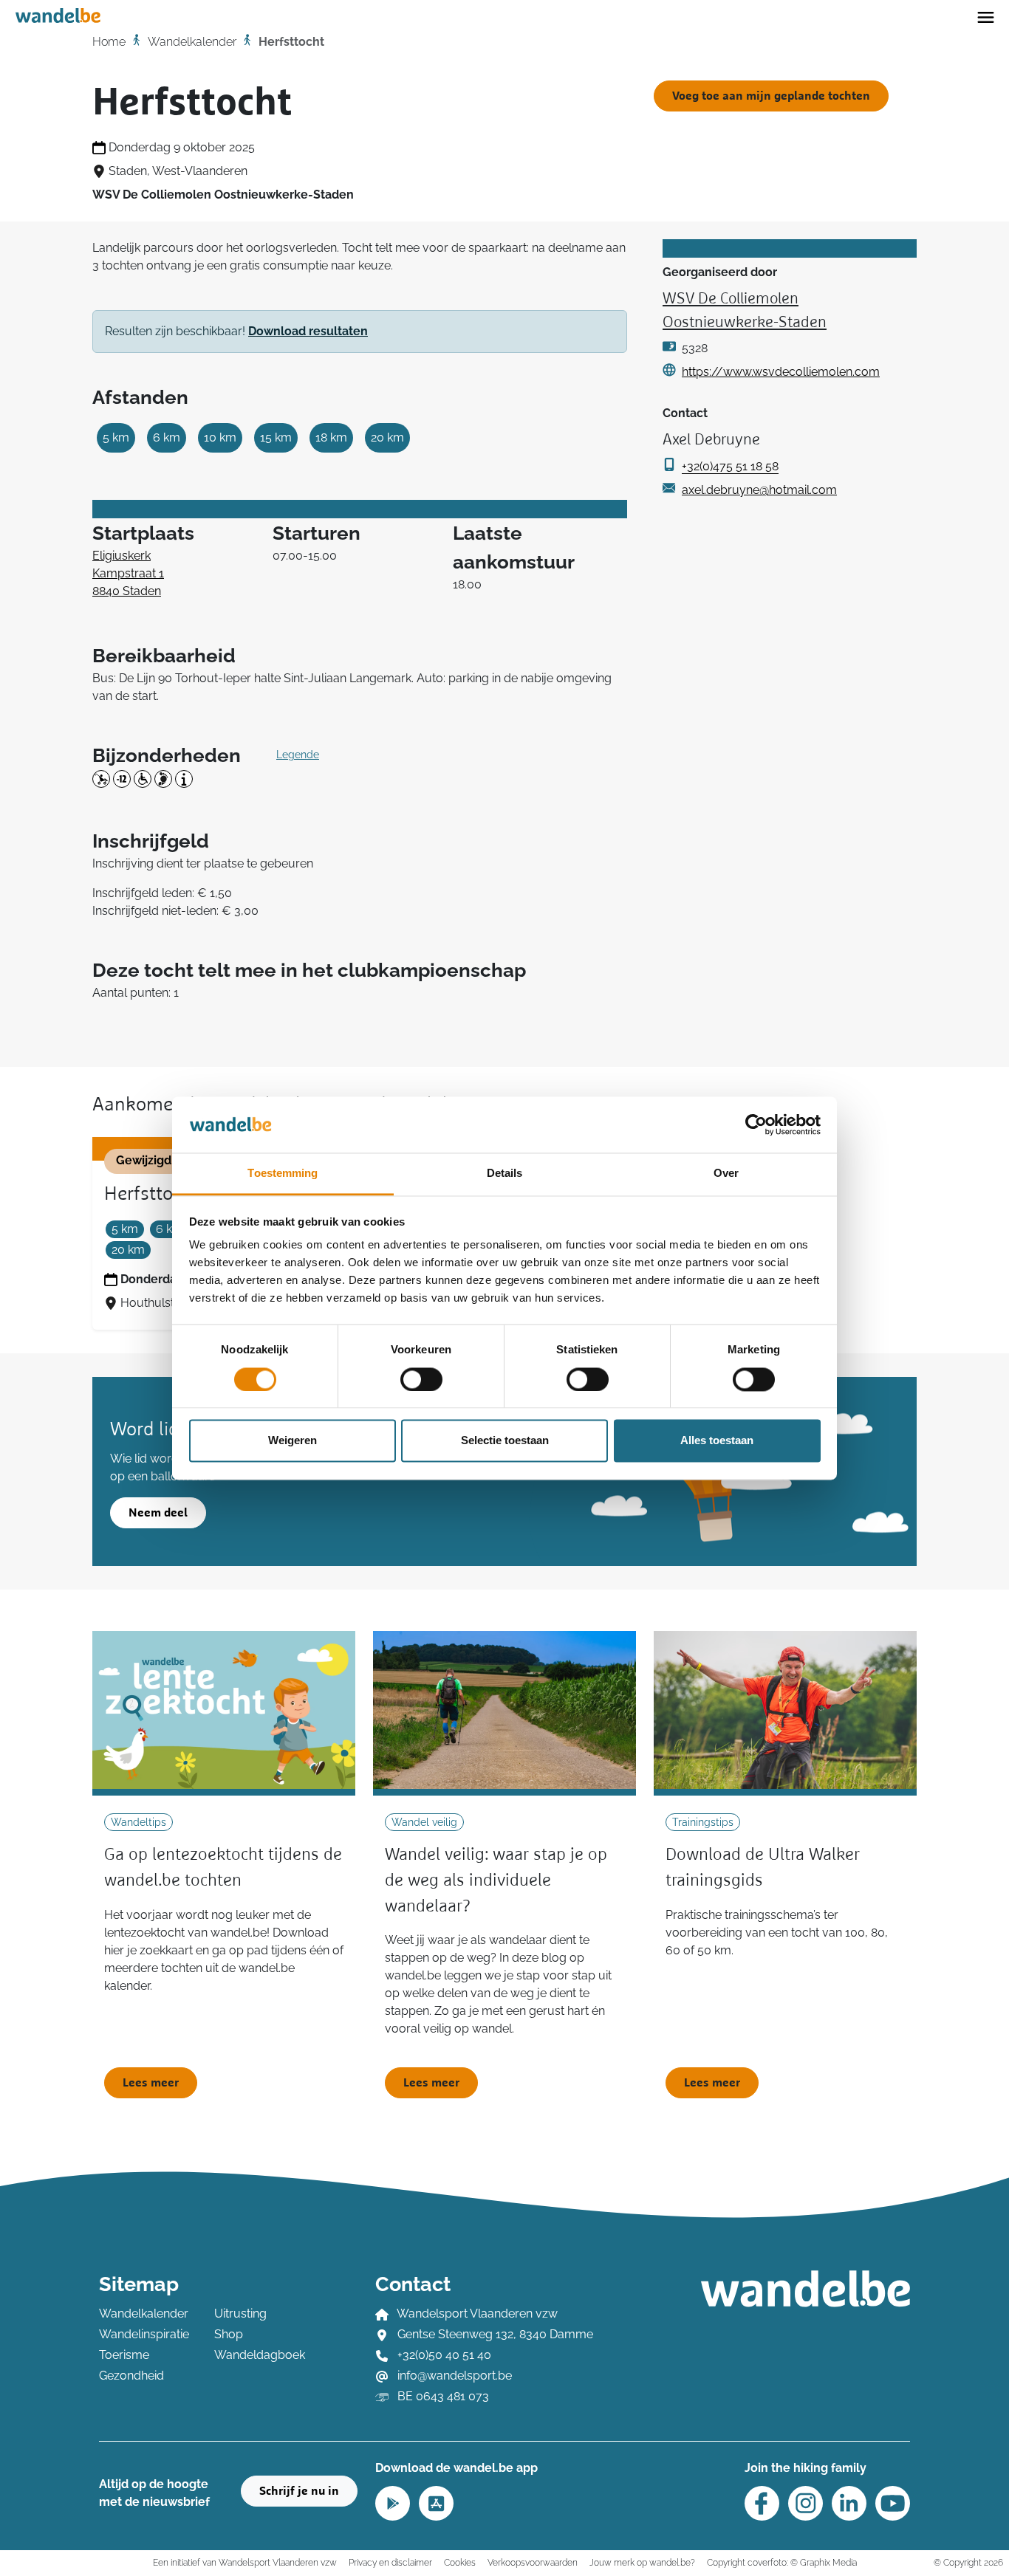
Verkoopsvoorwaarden (533, 2562)
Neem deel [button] (158, 1513)
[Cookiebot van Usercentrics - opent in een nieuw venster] (756, 1124)
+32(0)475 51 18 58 (730, 466)
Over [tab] (726, 1174)
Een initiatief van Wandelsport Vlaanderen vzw (245, 2562)
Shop (229, 2334)
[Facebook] (762, 2503)
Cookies (460, 2562)
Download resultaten (308, 331)
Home (109, 42)
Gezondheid (131, 2376)
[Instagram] (806, 2503)
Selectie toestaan (505, 1441)
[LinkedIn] (849, 2503)
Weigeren (293, 1441)
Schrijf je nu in (299, 2491)
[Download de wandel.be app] (393, 2502)
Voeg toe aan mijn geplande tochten (771, 96)
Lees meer (151, 2083)
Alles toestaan (717, 1441)
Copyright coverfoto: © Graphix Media (782, 2562)
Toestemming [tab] (283, 1174)
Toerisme (124, 2355)
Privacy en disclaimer (390, 2562)
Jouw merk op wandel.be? (642, 2562)
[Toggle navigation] (986, 16)
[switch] (421, 1379)
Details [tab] (505, 1174)
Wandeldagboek (260, 2355)
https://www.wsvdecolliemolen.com (781, 372)
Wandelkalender (192, 42)
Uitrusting (240, 2314)
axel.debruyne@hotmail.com (759, 490)
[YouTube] (893, 2503)
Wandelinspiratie (144, 2334)
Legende (298, 755)
